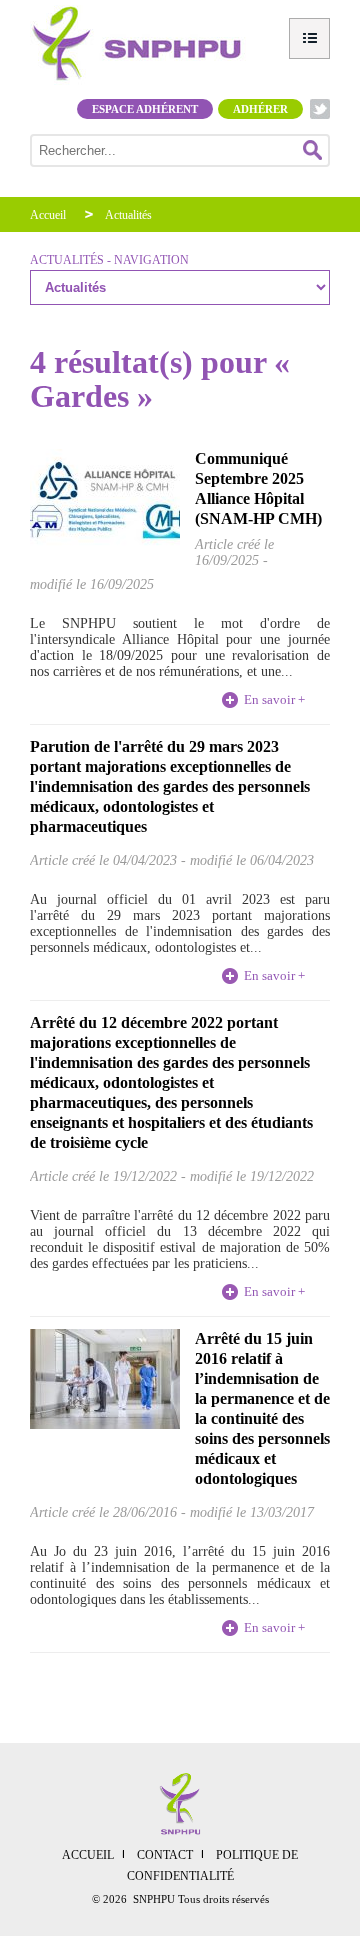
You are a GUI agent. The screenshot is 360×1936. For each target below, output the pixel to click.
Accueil (48, 215)
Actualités (128, 215)
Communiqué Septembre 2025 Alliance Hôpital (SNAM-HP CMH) (258, 488)
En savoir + (274, 699)
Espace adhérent (145, 109)
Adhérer (260, 109)
